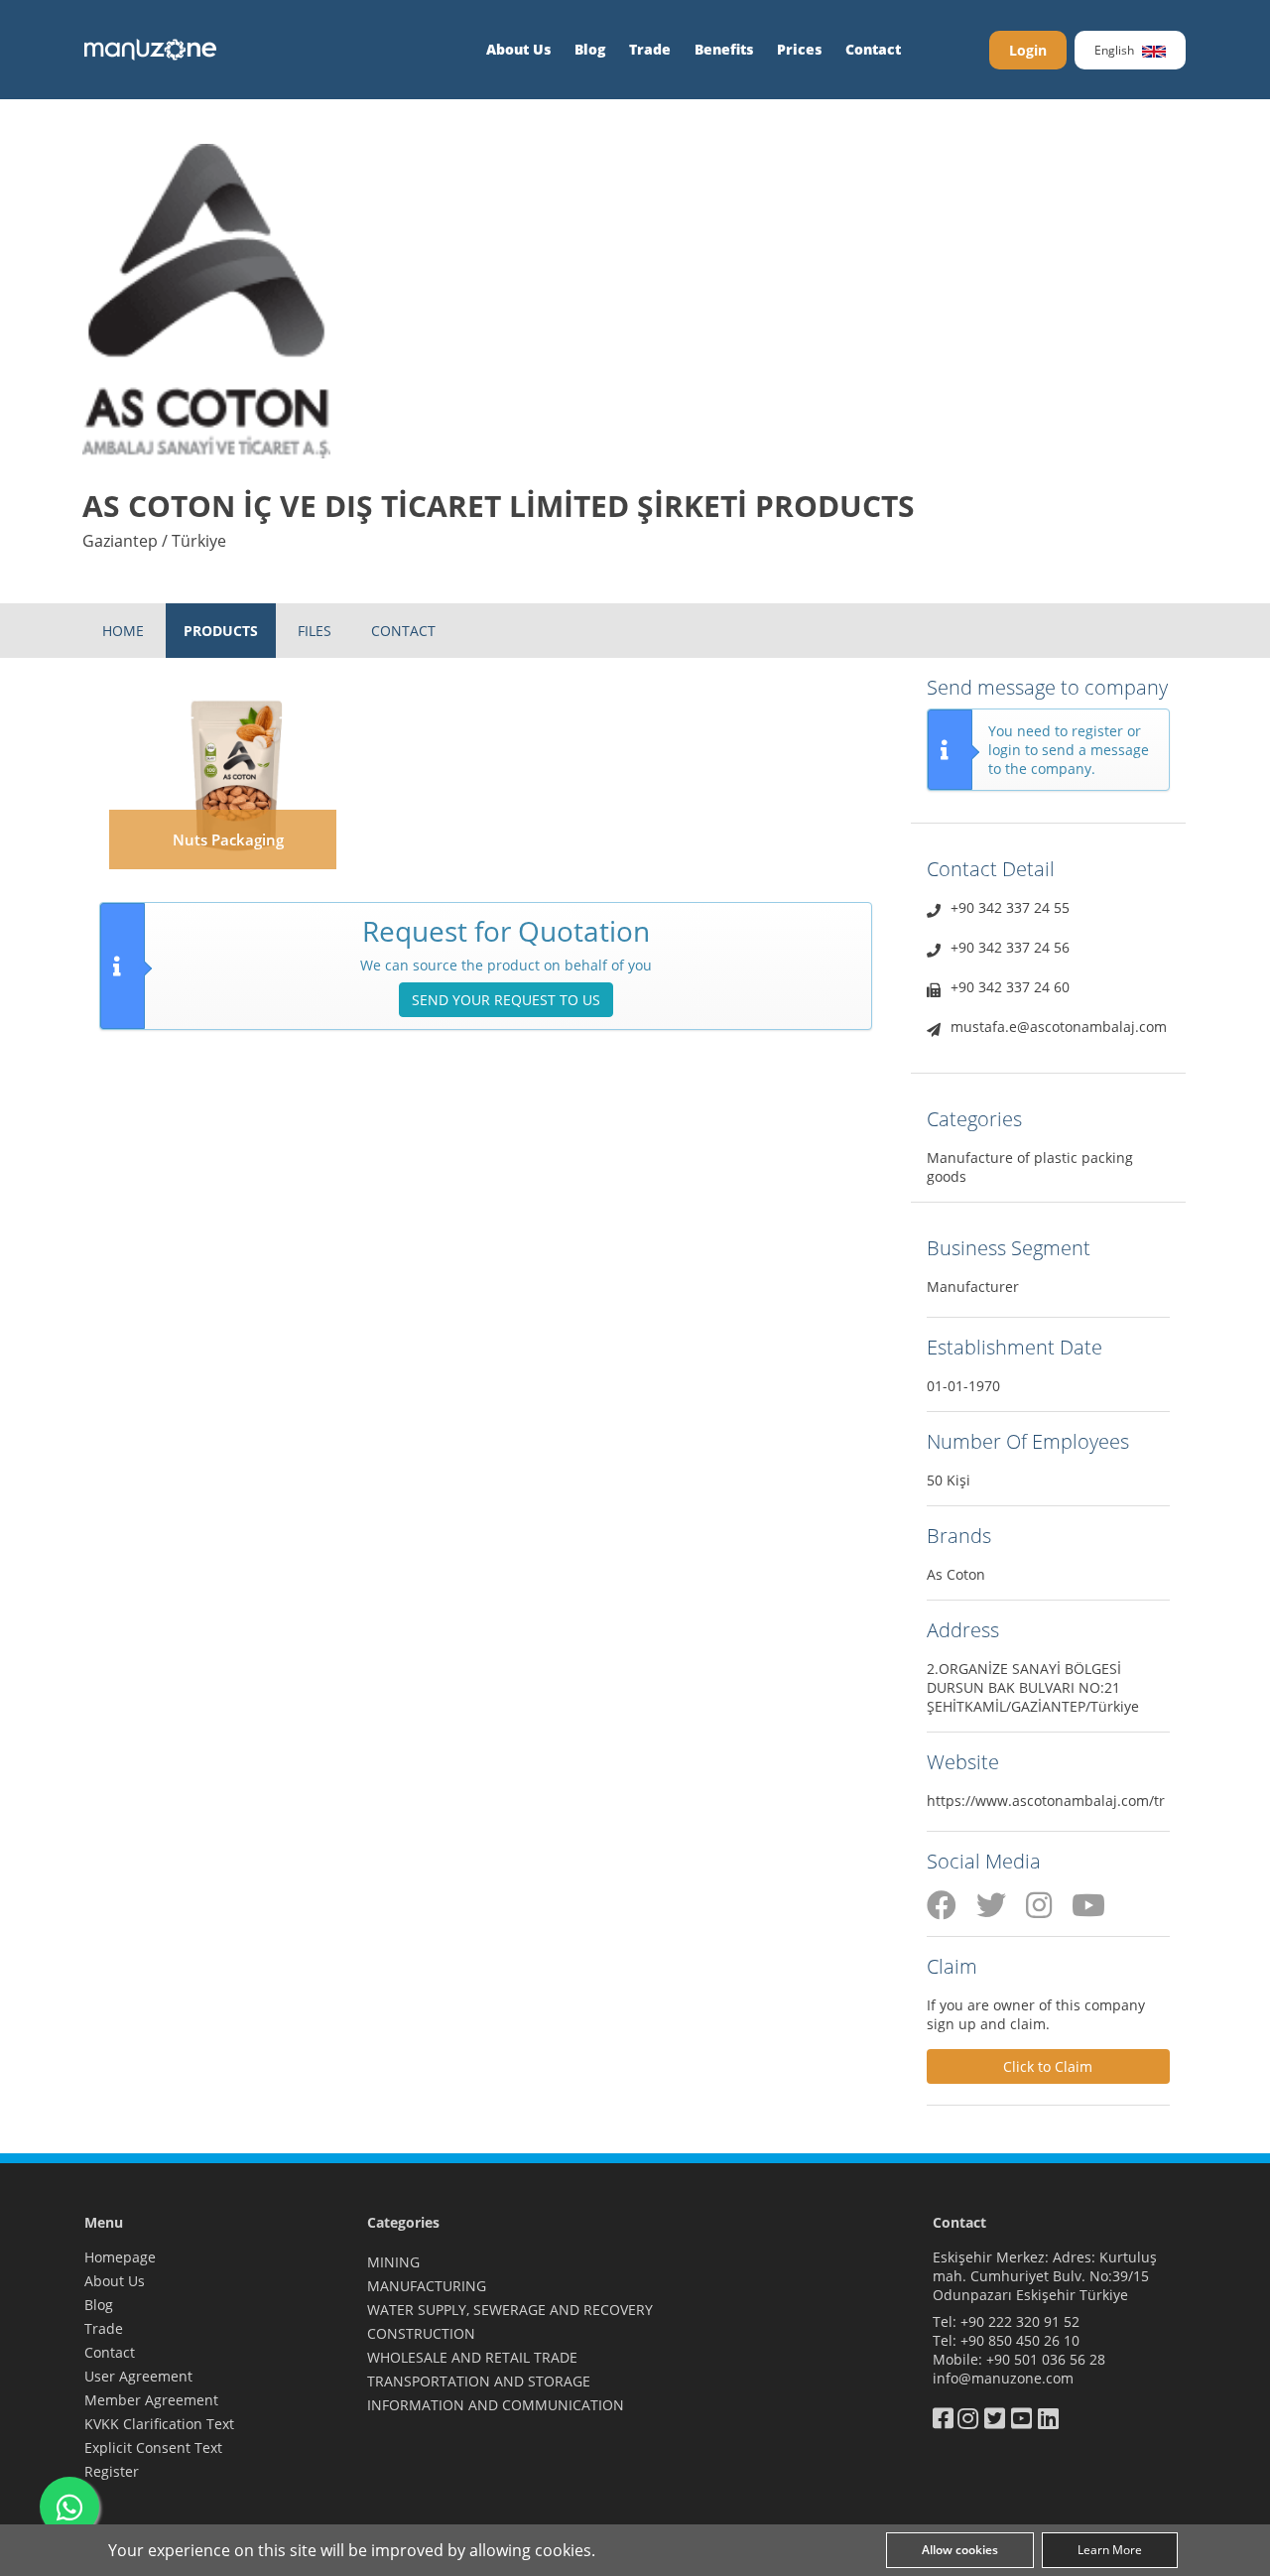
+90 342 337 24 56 (1010, 947)
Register (112, 2471)
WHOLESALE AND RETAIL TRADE (472, 2357)
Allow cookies (960, 2550)
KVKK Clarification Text (159, 2424)
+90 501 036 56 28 (1046, 2359)
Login (1028, 50)
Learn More (1110, 2550)
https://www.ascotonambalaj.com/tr (1046, 1801)
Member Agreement (151, 2400)
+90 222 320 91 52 (1020, 2321)
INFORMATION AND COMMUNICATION (496, 2405)
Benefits (724, 49)
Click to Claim (1048, 2066)
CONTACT (403, 631)
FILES (315, 631)
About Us (518, 49)
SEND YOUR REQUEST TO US (506, 1000)
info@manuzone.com (1003, 2378)
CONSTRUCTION (421, 2333)
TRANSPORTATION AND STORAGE (479, 2381)
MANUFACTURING (427, 2286)
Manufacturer (973, 1287)
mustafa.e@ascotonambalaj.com (1059, 1027)
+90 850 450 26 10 (1020, 2340)
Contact (873, 49)
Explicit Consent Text (153, 2447)
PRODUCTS (221, 631)
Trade (650, 49)
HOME (123, 631)
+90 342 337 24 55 (1010, 907)
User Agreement (138, 2376)
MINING (393, 2262)
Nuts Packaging (228, 839)
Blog (590, 49)
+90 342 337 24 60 (1010, 987)
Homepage (120, 2257)
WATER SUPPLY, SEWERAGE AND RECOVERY (510, 2310)
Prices (799, 49)
